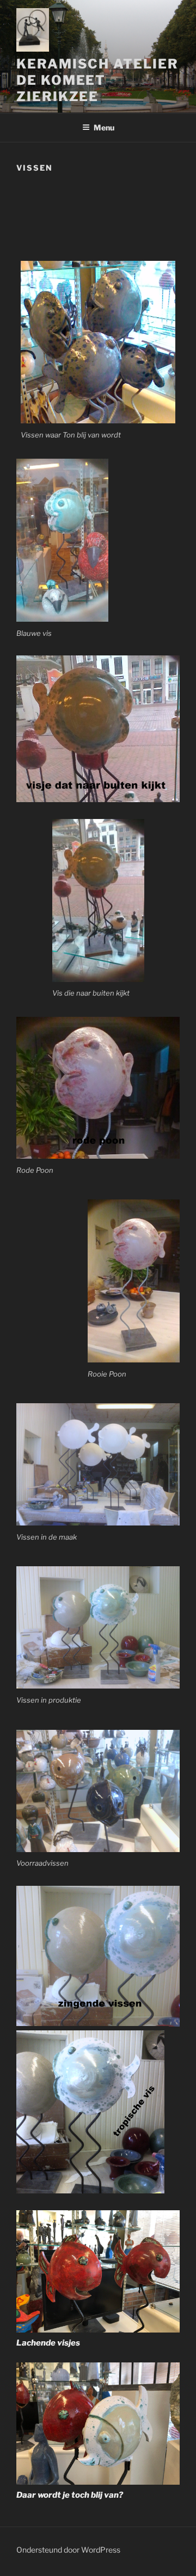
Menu (104, 127)
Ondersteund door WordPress (68, 2550)
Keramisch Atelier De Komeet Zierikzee (97, 80)
